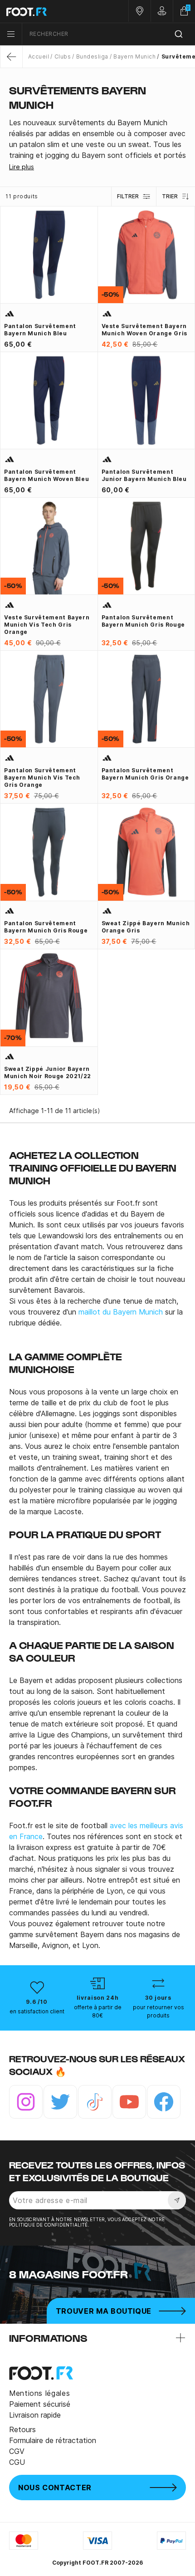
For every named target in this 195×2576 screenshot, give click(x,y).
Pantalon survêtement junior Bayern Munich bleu (144, 475)
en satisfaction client (37, 2011)
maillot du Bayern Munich (121, 1312)
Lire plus (22, 167)
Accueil (39, 56)
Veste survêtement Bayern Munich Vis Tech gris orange (47, 625)
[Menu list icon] (11, 34)
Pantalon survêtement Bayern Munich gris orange (145, 774)
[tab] (97, 139)
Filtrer (128, 196)
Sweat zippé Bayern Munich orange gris (146, 927)
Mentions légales (39, 2393)
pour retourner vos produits (158, 2011)
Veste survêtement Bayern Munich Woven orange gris (144, 330)
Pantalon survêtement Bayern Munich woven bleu (46, 475)
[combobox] (109, 34)
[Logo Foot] (49, 11)
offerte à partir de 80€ (98, 2011)
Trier (170, 196)
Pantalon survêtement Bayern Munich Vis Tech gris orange (42, 778)
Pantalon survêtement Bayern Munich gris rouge (143, 621)
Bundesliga (92, 56)
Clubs (63, 56)
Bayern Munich (134, 56)
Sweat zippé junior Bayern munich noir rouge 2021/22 (48, 1072)
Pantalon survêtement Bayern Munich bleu (40, 330)
